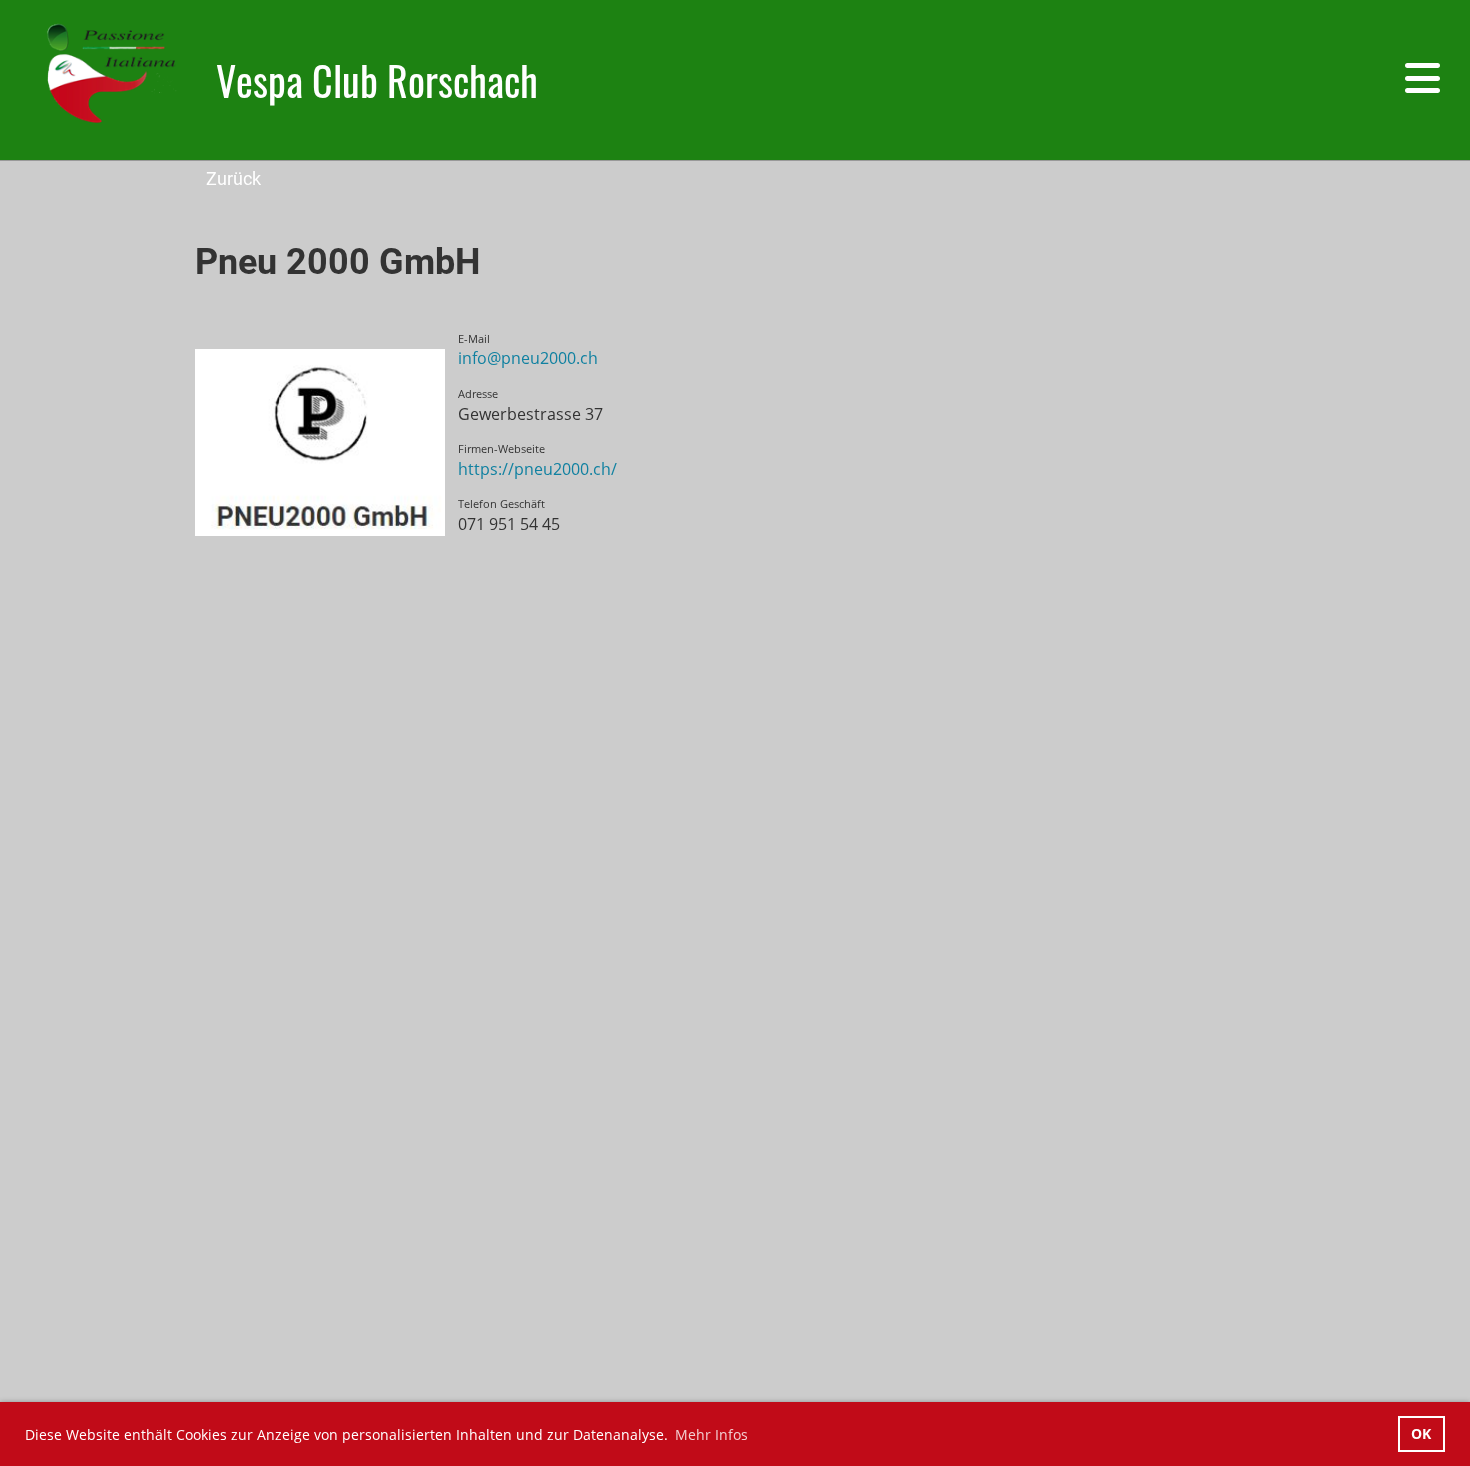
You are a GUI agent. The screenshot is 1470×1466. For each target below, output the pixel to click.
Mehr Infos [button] (711, 1434)
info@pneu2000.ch (528, 358)
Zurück (233, 178)
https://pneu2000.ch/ (537, 469)
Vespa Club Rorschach (377, 80)
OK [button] (1421, 1433)
